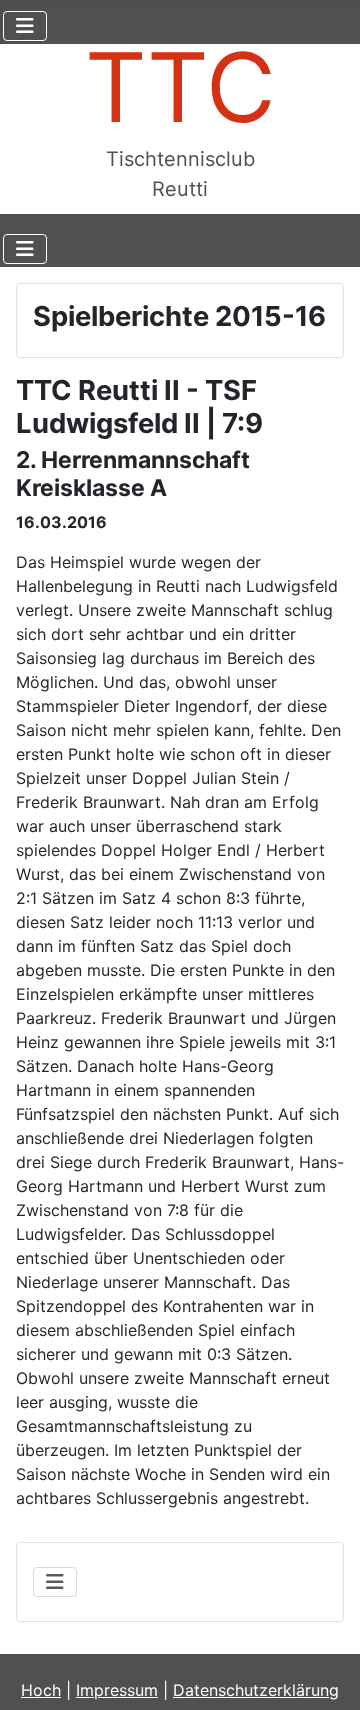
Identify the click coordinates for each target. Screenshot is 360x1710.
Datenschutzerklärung (256, 1690)
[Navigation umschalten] (25, 26)
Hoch (41, 1690)
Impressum (117, 1690)
